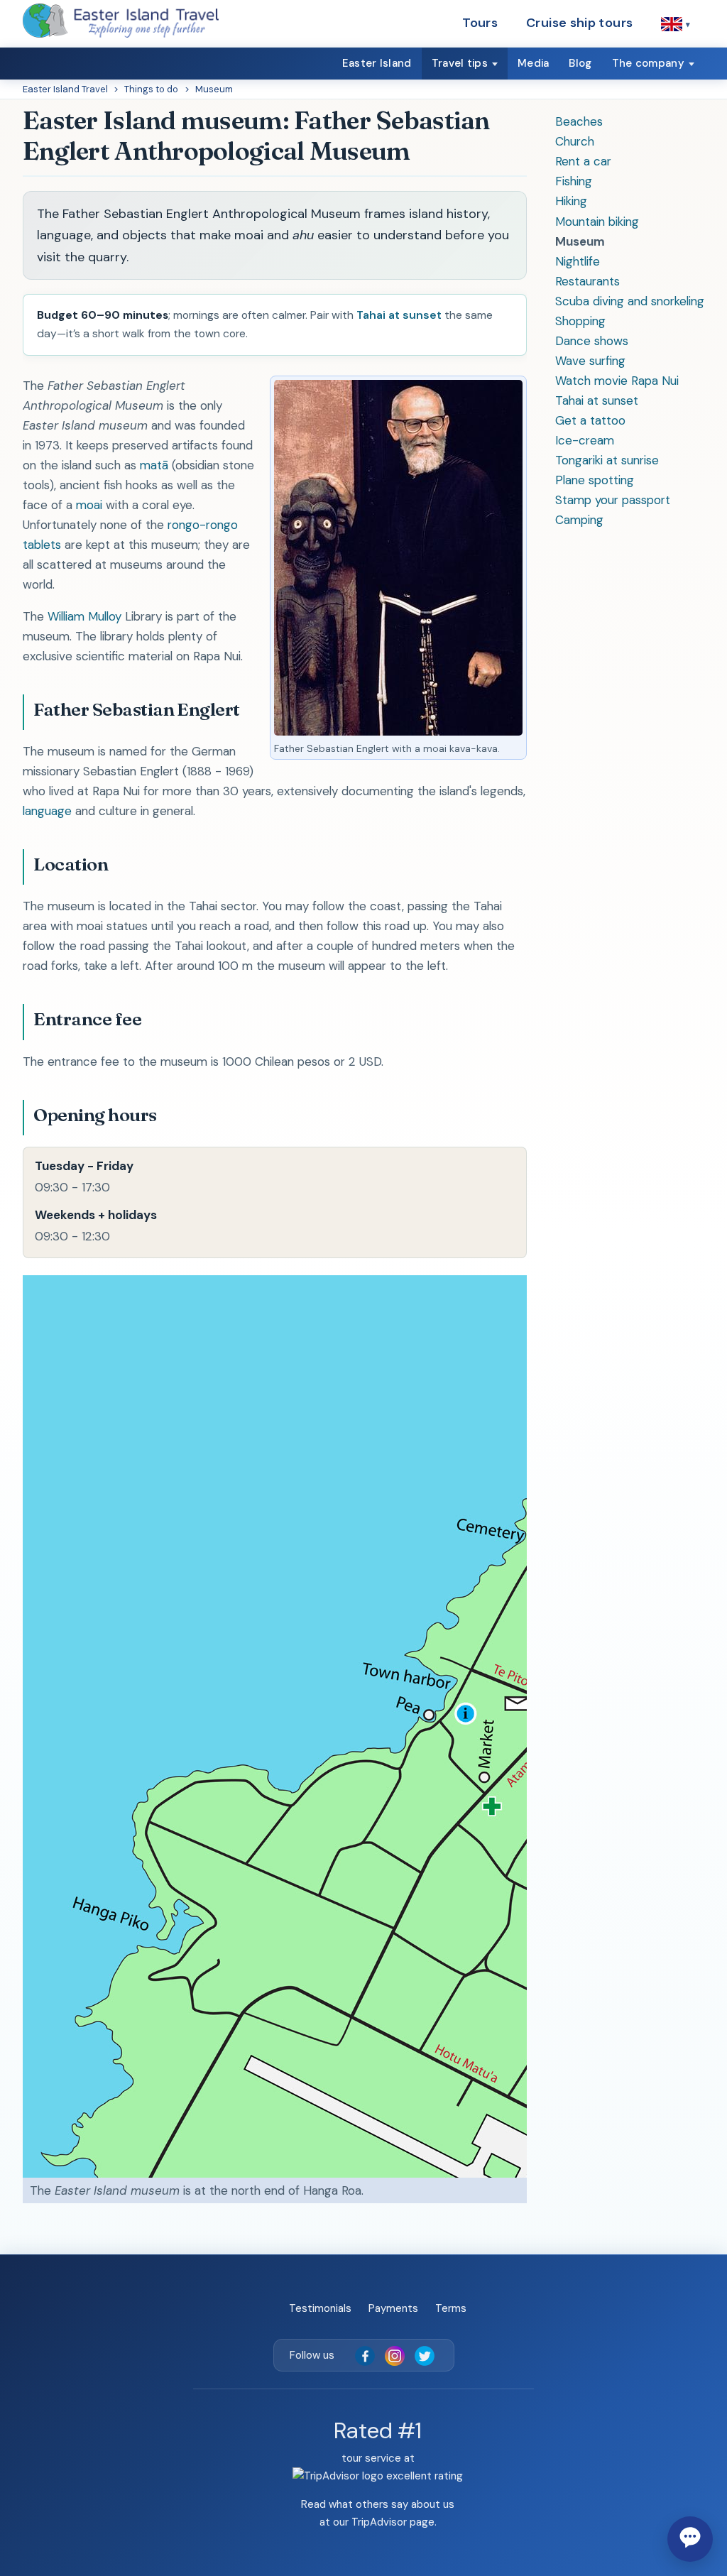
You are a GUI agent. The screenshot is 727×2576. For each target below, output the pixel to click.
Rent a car (583, 161)
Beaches (579, 121)
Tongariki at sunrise (607, 460)
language (47, 811)
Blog (580, 63)
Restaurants (587, 281)
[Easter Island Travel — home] (121, 21)
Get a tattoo (590, 420)
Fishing (574, 181)
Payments (393, 2308)
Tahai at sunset (597, 400)
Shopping (580, 321)
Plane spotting (595, 480)
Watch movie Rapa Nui (617, 381)
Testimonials (320, 2308)
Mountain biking (597, 222)
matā (154, 465)
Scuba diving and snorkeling (630, 301)
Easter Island (377, 63)
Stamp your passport (613, 500)
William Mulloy (84, 616)
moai (89, 505)
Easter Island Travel (65, 89)
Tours (480, 23)
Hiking (571, 201)
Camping (579, 520)
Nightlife (578, 261)
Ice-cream (585, 440)
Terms (451, 2308)
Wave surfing (590, 361)
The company (648, 63)
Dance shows (592, 341)
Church (575, 141)
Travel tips (460, 63)
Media (534, 63)
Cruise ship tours (579, 23)
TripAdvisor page (393, 2522)
